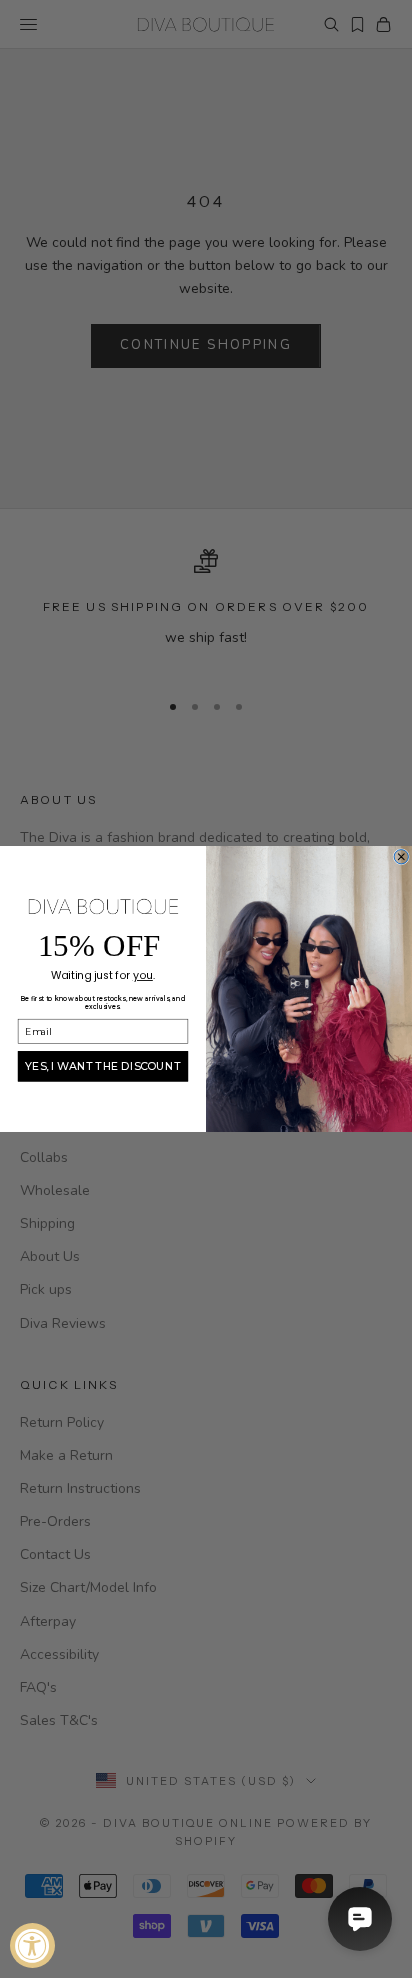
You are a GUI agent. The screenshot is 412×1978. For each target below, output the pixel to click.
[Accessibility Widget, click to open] (32, 1945)
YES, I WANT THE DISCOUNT (103, 1065)
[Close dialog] (401, 857)
